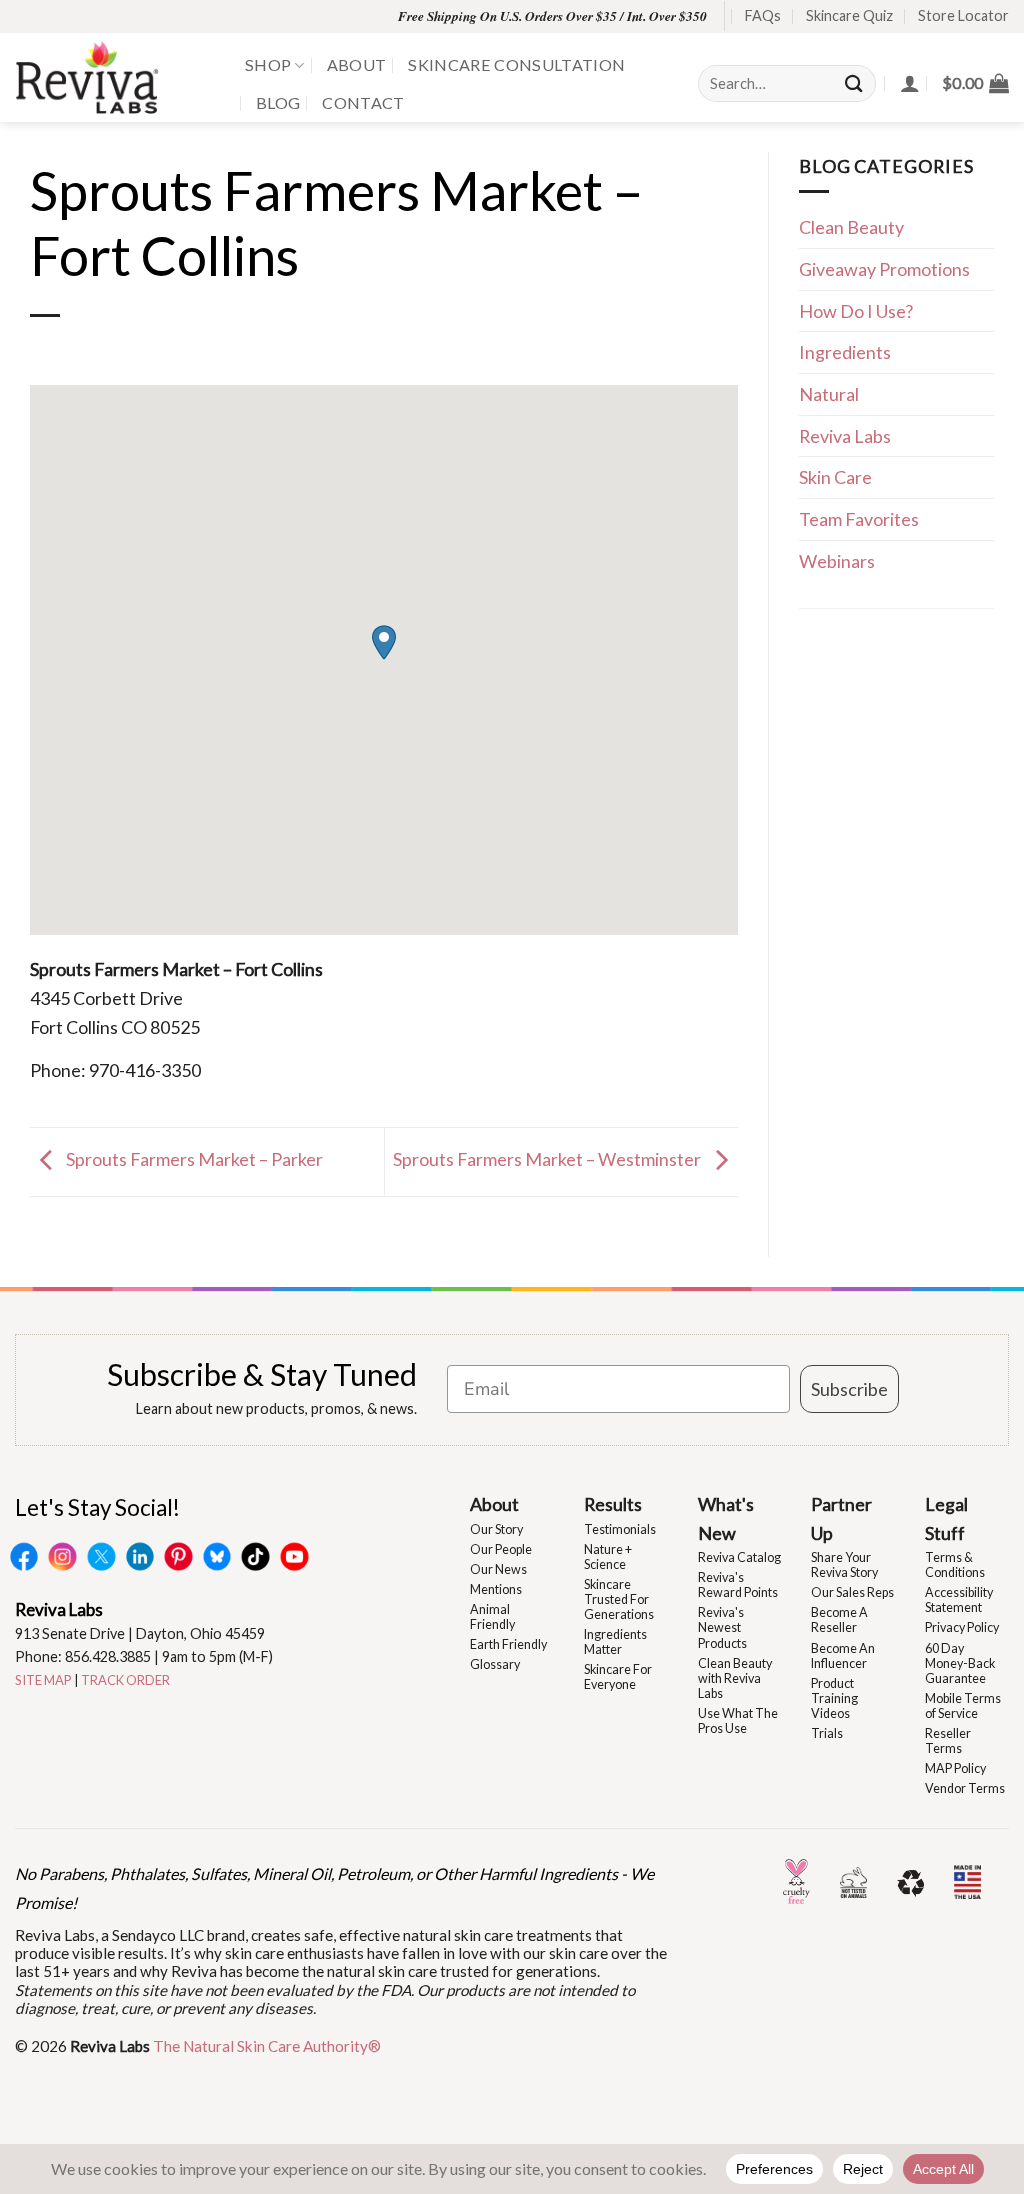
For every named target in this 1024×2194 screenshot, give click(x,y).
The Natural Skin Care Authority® (267, 2046)
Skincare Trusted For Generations (619, 1599)
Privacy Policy (962, 1627)
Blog (278, 102)
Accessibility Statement (959, 1600)
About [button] (494, 1504)
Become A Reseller (839, 1620)
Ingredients (845, 352)
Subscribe (849, 1389)
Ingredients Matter (615, 1642)
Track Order (125, 1680)
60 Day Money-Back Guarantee (960, 1663)
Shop (268, 64)
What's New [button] (726, 1518)
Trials (827, 1733)
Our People (501, 1549)
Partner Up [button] (841, 1518)
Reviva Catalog (739, 1557)
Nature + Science (608, 1557)
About (357, 64)
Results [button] (613, 1504)
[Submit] (855, 83)
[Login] (910, 83)
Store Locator (963, 15)
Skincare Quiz (849, 15)
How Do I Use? (856, 311)
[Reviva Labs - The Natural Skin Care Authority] (115, 77)
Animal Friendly (492, 1617)
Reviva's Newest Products (722, 1627)
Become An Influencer (843, 1656)
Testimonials (620, 1529)
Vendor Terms (965, 1788)
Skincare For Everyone (618, 1677)
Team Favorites (859, 519)
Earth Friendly (508, 1644)
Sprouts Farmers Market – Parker (193, 1159)
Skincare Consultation (516, 64)
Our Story (496, 1529)
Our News (498, 1569)
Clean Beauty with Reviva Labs (735, 1678)
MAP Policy (955, 1768)
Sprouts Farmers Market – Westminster (548, 1159)
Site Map (43, 1680)
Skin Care (835, 477)
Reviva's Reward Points (738, 1585)
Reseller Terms (948, 1741)
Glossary (495, 1664)
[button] (975, 83)
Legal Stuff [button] (946, 1518)
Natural (829, 394)
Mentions (496, 1589)
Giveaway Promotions (884, 269)
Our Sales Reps (852, 1592)
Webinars (837, 561)
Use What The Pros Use (738, 1721)
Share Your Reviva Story (844, 1565)
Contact (363, 102)
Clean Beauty (851, 227)
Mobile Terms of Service (963, 1706)
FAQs (763, 15)
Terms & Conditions (955, 1565)
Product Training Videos (834, 1698)
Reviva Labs (845, 436)
